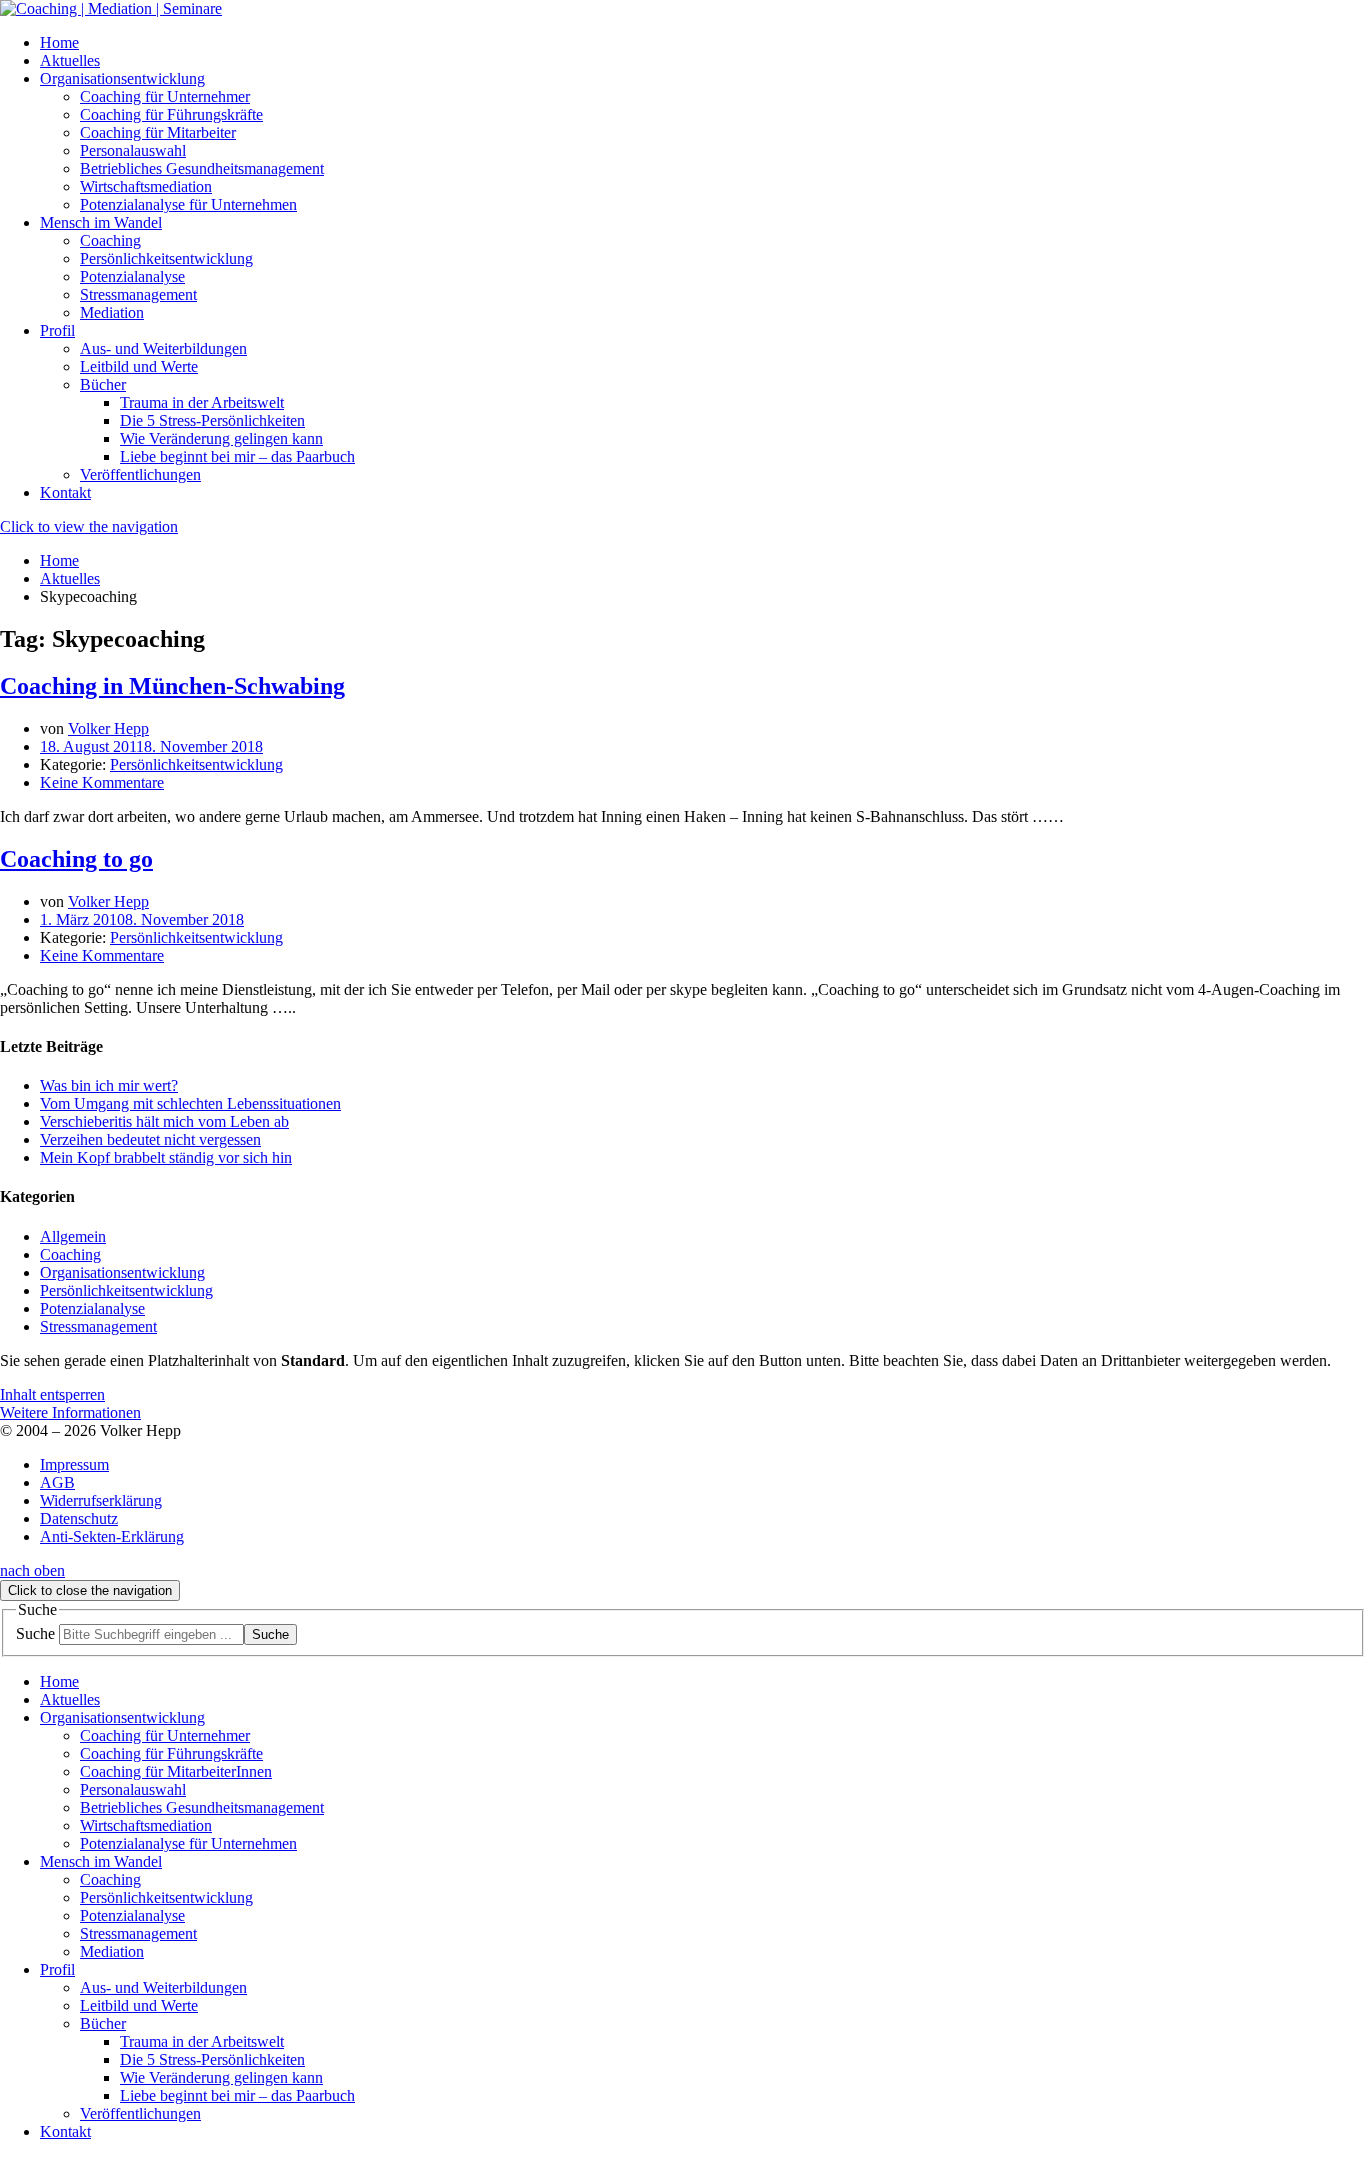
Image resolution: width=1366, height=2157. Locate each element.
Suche (35, 1633)
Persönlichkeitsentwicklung (196, 764)
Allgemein (73, 1236)
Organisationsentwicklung (122, 1272)
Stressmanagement (98, 1326)
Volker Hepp (108, 728)
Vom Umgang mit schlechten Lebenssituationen (190, 1103)
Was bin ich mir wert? (109, 1085)
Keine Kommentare (102, 782)
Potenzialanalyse (92, 1308)
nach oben (32, 1570)
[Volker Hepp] (111, 8)
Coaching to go (76, 859)
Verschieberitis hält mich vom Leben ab (164, 1121)
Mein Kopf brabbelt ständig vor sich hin (166, 1157)
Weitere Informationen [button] (70, 1412)
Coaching (70, 1254)
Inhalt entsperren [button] (52, 1394)
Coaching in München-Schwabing (172, 686)
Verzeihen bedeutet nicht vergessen (150, 1139)
